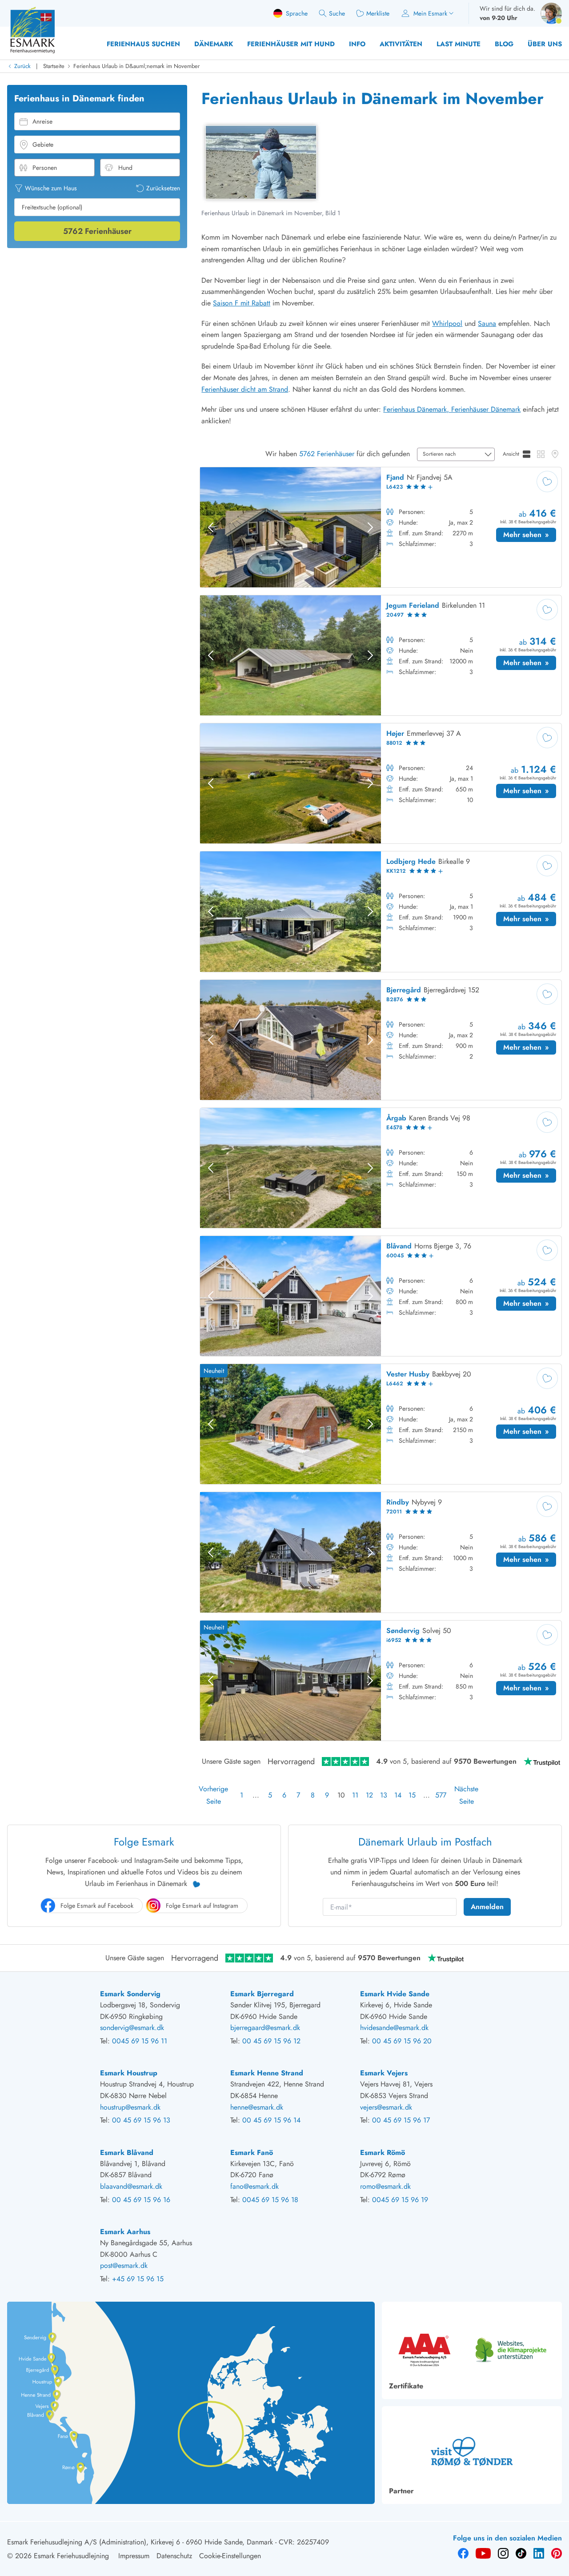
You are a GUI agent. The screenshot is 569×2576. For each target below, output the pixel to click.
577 (441, 1795)
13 (384, 1795)
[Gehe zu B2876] (381, 1040)
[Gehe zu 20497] (381, 655)
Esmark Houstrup (129, 2073)
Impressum (134, 2556)
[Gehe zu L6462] (381, 1424)
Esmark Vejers (384, 2073)
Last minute (459, 44)
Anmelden (487, 1907)
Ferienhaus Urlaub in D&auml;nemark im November (136, 66)
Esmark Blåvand (127, 2153)
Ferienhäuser (97, 231)
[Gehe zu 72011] (381, 1552)
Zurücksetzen (163, 188)
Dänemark (214, 44)
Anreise (42, 121)
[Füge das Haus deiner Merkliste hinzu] (547, 481)
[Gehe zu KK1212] (381, 911)
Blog (504, 44)
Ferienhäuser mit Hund (291, 44)
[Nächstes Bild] (370, 527)
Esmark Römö (383, 2153)
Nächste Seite (466, 1795)
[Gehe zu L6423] (381, 527)
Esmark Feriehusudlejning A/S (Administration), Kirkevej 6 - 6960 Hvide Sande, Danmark (140, 2542)
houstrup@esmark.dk (130, 2107)
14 (398, 1795)
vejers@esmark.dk (386, 2107)
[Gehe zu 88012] (381, 783)
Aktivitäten (401, 44)
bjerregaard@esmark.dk (265, 2028)
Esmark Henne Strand (267, 2073)
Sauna (487, 323)
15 (412, 1795)
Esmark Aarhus (125, 2232)
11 (355, 1795)
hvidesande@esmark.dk (394, 2028)
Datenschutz (174, 2556)
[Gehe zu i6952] (381, 1681)
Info (357, 44)
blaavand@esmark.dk (131, 2186)
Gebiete (43, 144)
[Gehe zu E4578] (381, 1168)
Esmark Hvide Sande (395, 1994)
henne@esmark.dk (257, 2107)
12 (369, 1795)
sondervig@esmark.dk (132, 2028)
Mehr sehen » (530, 536)
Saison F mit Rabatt (242, 303)
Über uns (545, 44)
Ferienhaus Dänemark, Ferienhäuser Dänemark (452, 409)
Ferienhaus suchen (143, 44)
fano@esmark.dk (254, 2186)
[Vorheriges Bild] (211, 527)
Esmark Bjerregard (262, 1994)
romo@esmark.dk (385, 2186)
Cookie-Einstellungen (230, 2556)
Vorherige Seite (213, 1795)
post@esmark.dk (124, 2265)
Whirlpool (447, 323)
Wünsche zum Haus (51, 188)
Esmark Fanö (252, 2153)
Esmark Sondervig (130, 1994)
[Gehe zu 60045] (381, 1296)
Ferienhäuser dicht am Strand (245, 389)
